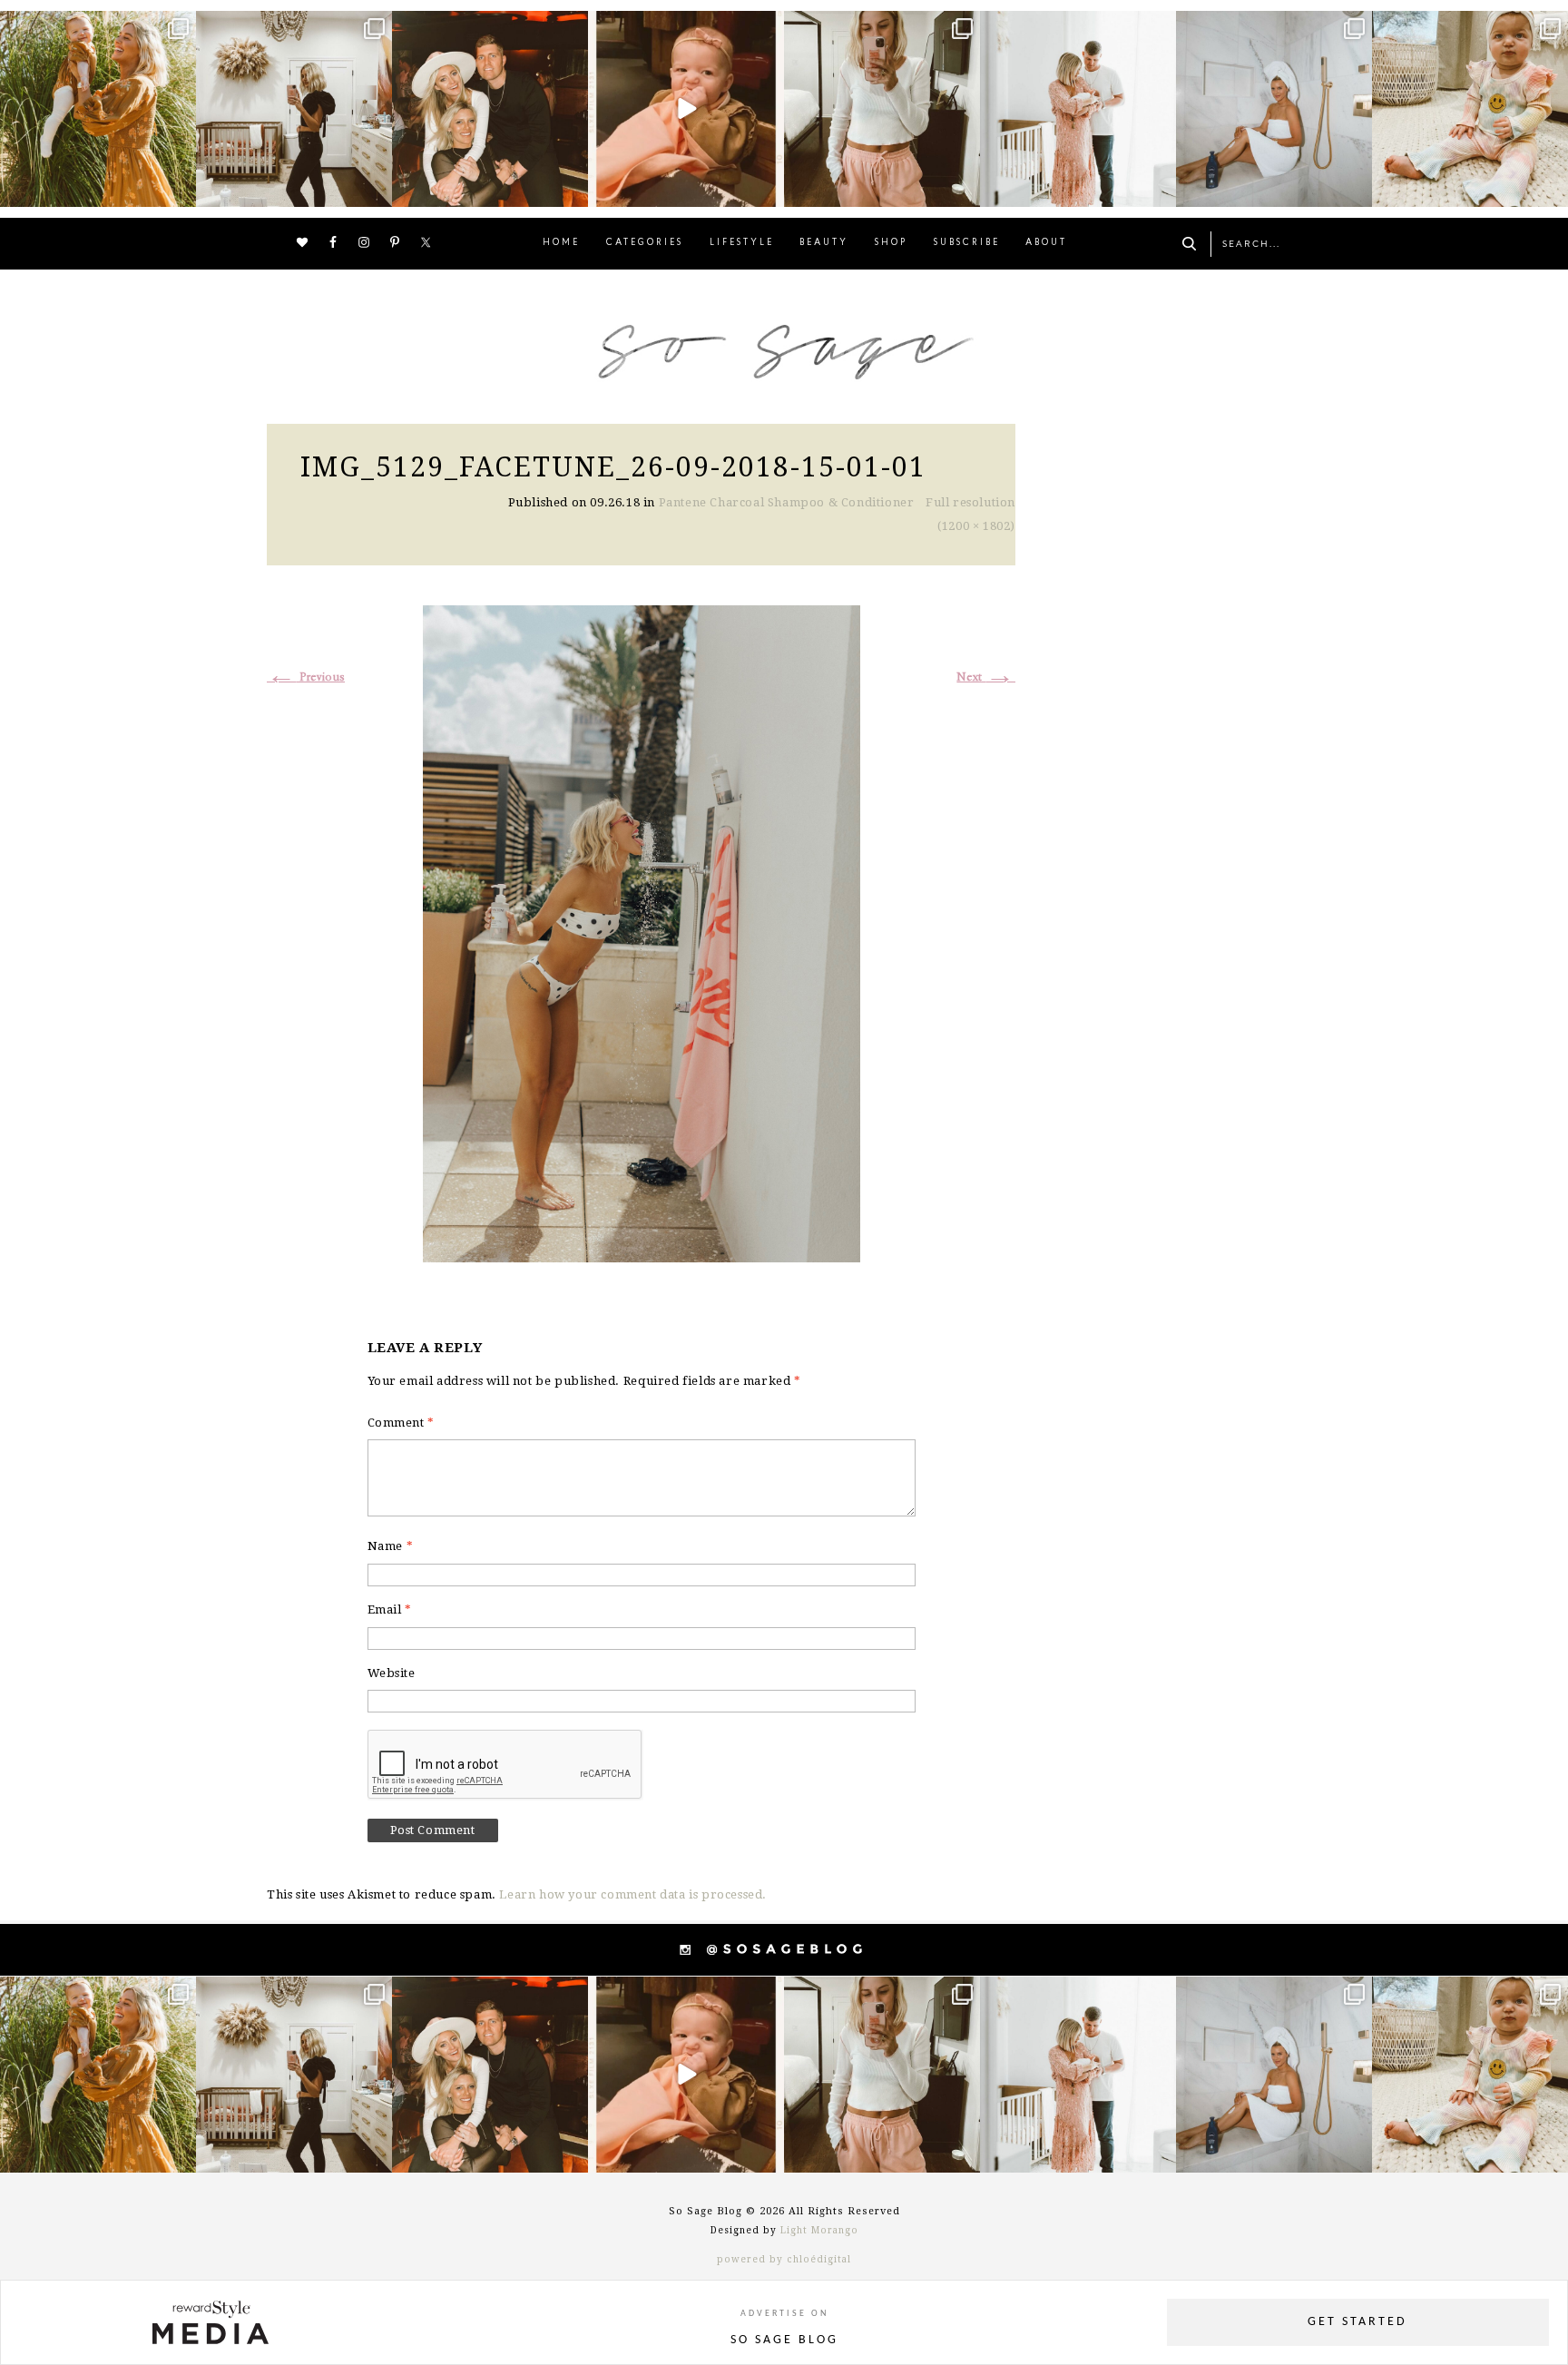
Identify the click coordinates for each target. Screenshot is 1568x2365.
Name (391, 1546)
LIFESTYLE (742, 243)
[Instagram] (180, 190)
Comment (401, 1423)
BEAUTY (824, 243)
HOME (561, 243)
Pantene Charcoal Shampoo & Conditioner (787, 502)
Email (390, 1609)
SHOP (891, 243)
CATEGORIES (645, 243)
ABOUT (1046, 243)
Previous (306, 677)
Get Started (1357, 2322)
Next (986, 677)
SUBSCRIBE (967, 243)
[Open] (98, 109)
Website (392, 1673)
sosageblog (96, 27)
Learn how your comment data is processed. (633, 1894)
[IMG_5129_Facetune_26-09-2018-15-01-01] (642, 932)
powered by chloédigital (784, 2259)
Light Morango (819, 2230)
